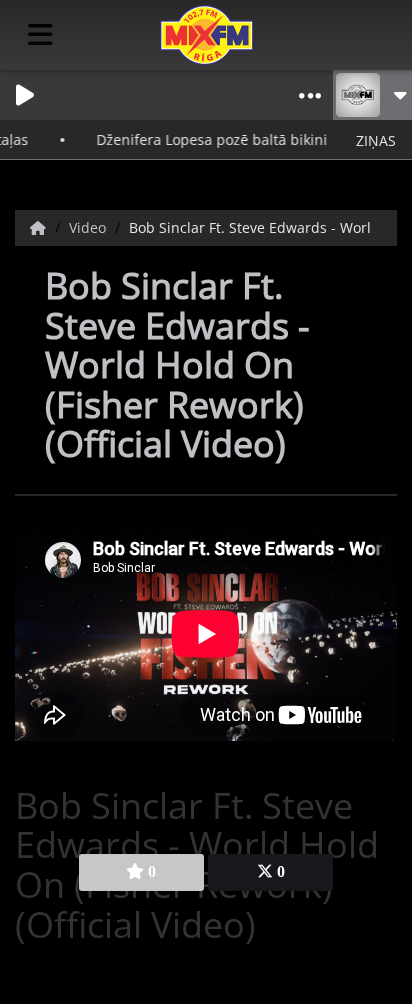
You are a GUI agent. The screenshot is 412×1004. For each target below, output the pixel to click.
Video (89, 227)
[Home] (40, 227)
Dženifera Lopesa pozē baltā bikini (203, 139)
